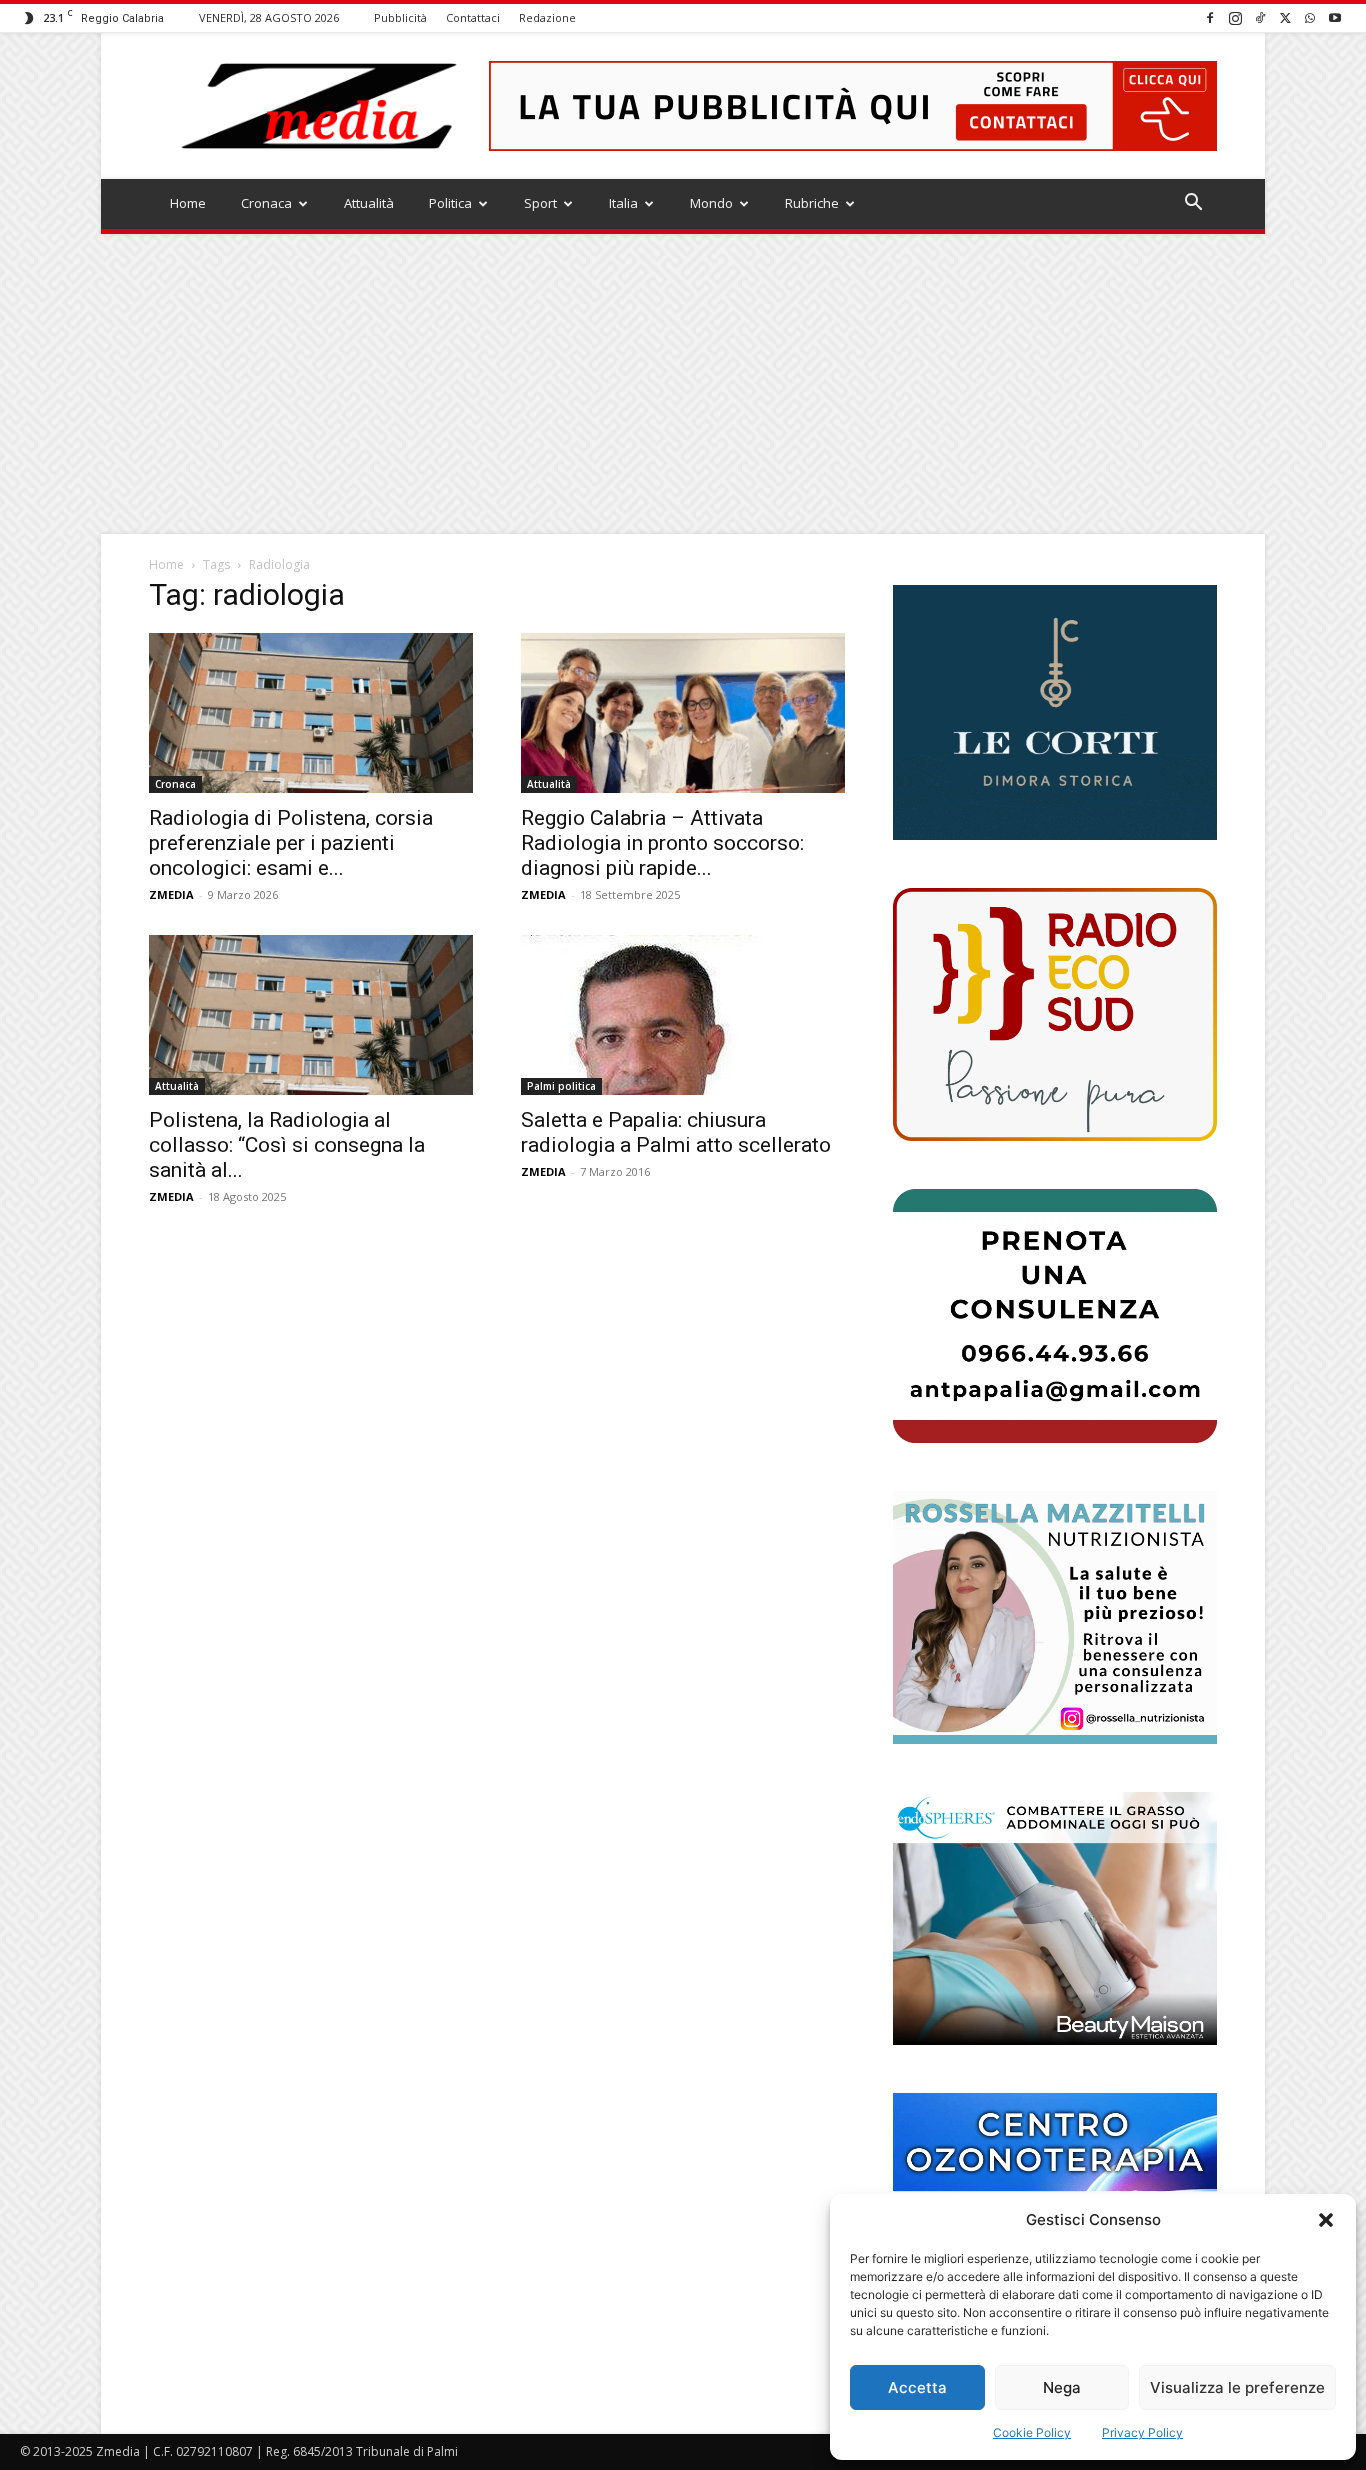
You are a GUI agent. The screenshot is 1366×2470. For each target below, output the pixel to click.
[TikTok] (1260, 17)
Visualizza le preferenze (1237, 2387)
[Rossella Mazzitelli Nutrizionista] (1055, 1617)
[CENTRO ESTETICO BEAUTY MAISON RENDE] (1055, 1918)
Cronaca (266, 203)
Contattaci (473, 17)
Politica (450, 203)
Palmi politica (561, 1086)
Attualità (369, 203)
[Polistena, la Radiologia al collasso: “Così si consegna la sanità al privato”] (311, 1015)
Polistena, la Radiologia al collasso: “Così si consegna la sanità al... (287, 1145)
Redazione (547, 17)
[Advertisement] (683, 384)
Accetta (917, 2387)
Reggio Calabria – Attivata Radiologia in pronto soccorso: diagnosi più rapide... (662, 843)
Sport (540, 203)
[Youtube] (1335, 17)
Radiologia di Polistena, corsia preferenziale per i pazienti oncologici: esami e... (291, 843)
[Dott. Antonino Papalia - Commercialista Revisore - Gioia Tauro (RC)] (1055, 1315)
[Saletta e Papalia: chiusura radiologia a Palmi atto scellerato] (683, 1015)
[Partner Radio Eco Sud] (1055, 1014)
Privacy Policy (1142, 2432)
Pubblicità (400, 17)
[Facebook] (1210, 17)
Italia (623, 203)
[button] (1326, 2220)
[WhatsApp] (1310, 17)
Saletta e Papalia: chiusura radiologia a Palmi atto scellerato (676, 1132)
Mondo (711, 203)
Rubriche (812, 203)
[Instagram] (1235, 17)
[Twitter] (1285, 17)
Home (188, 203)
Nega (1062, 2387)
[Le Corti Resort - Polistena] (1055, 713)
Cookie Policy (1032, 2432)
